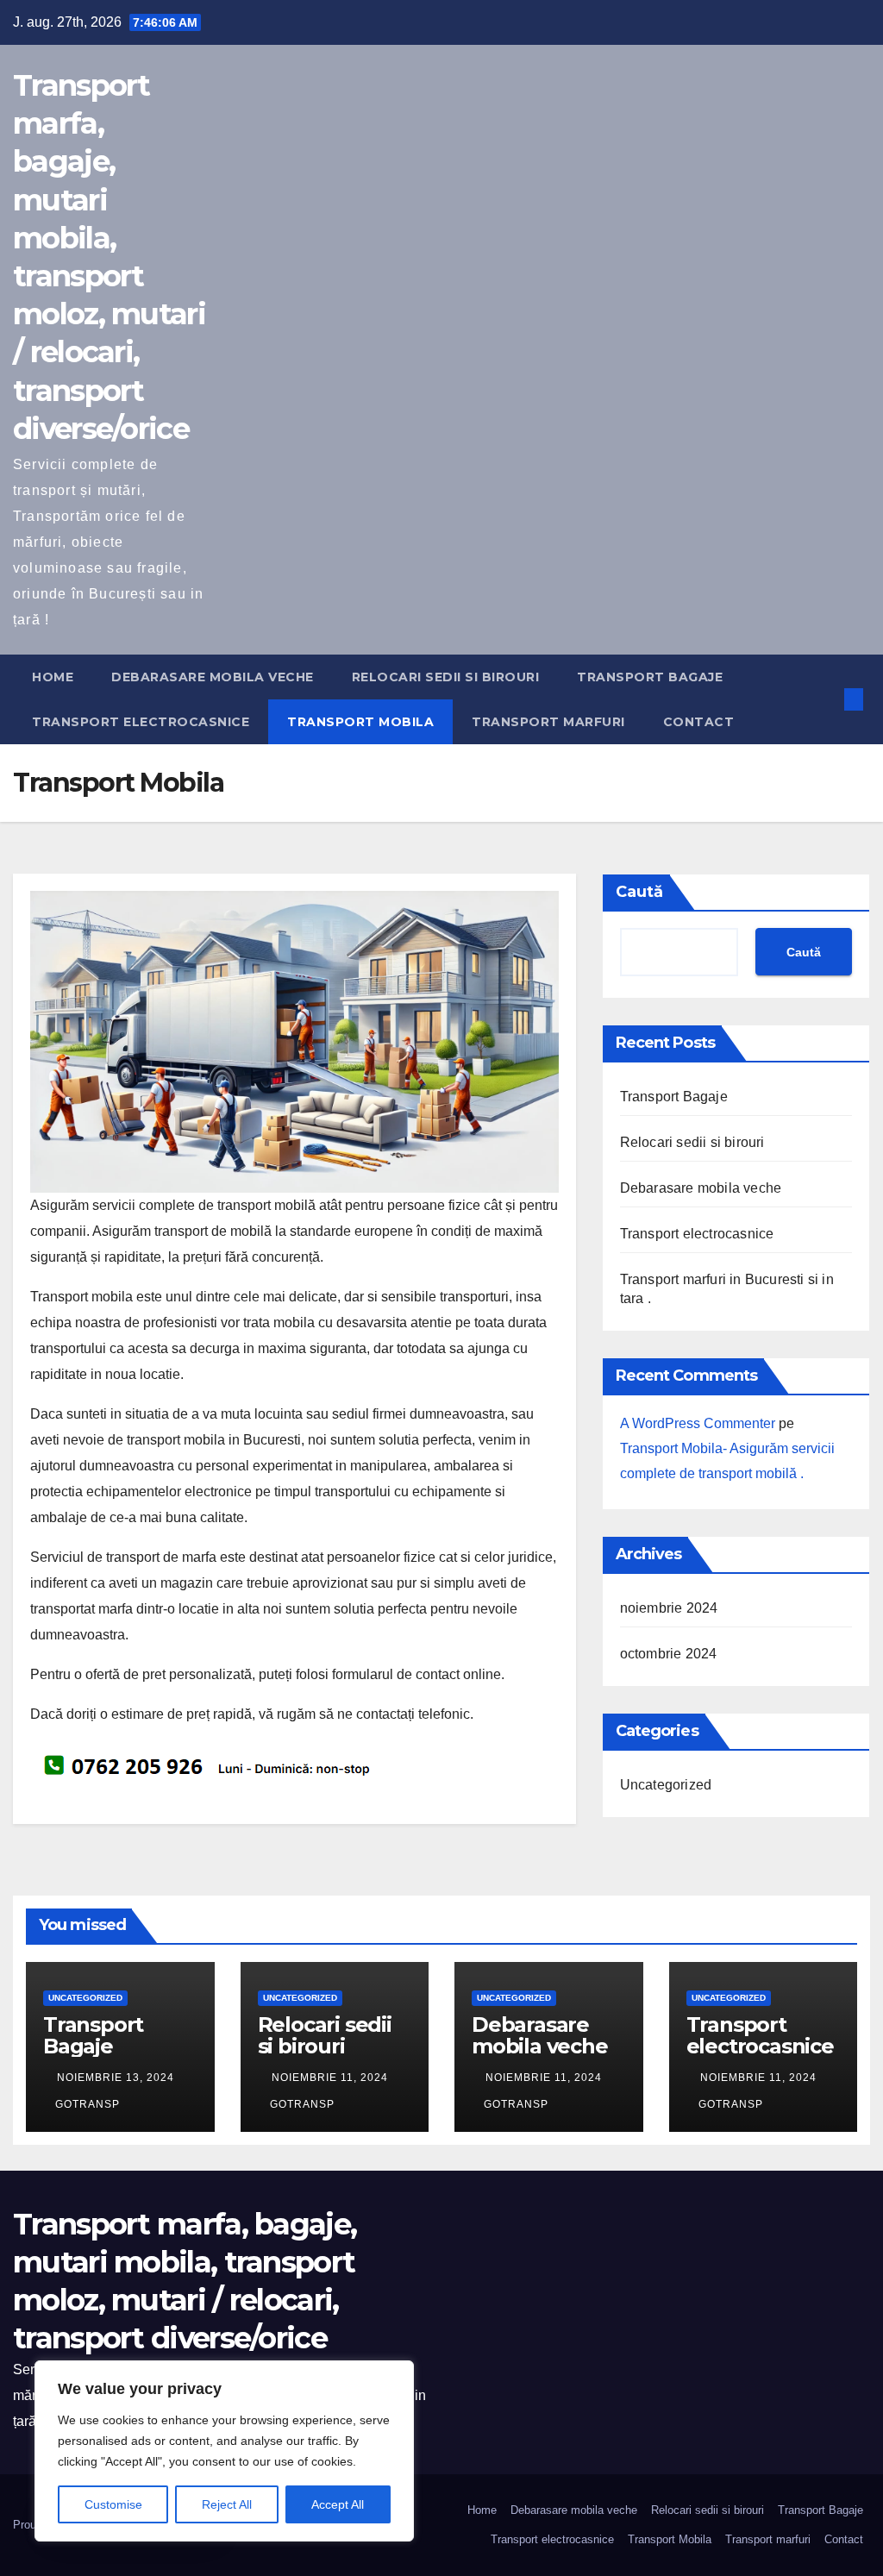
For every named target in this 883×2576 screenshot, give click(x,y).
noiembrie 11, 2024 (330, 2078)
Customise (113, 2504)
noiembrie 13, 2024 (116, 2078)
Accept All (338, 2504)
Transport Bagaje (650, 677)
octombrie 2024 (669, 1654)
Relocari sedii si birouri (446, 677)
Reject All (227, 2504)
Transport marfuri (548, 722)
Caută (639, 892)
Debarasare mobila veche (213, 677)
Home (53, 677)
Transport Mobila (360, 722)
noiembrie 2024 (669, 1608)
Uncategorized (666, 1785)
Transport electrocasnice (141, 722)
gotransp (88, 2104)
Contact (699, 722)
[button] (825, 699)
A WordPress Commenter (698, 1423)
